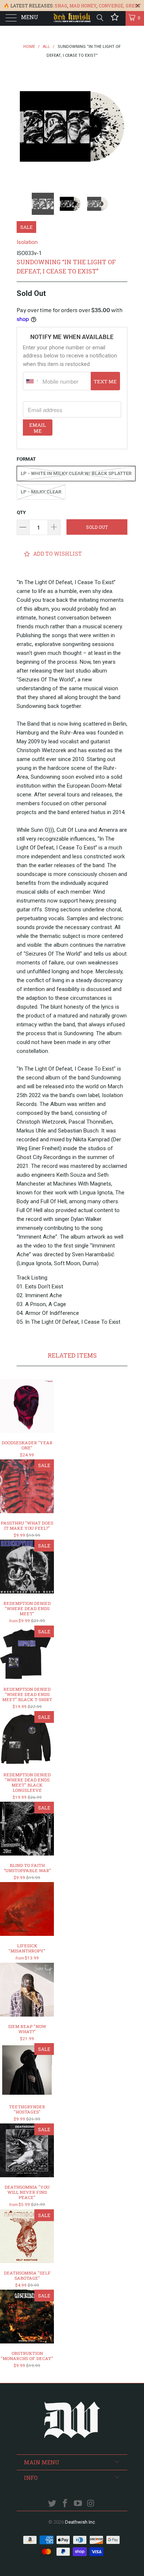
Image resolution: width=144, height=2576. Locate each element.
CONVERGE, (112, 6)
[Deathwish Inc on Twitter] (52, 2504)
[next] (120, 126)
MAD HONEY (83, 6)
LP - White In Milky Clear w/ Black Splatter (76, 473)
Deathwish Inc (80, 2522)
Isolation (27, 242)
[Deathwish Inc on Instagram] (91, 2504)
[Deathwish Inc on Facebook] (65, 2504)
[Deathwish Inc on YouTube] (78, 2504)
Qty (21, 512)
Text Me (105, 381)
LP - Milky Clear (41, 492)
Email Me (37, 428)
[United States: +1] (32, 381)
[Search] (100, 18)
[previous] (24, 126)
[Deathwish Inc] (72, 18)
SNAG (61, 6)
